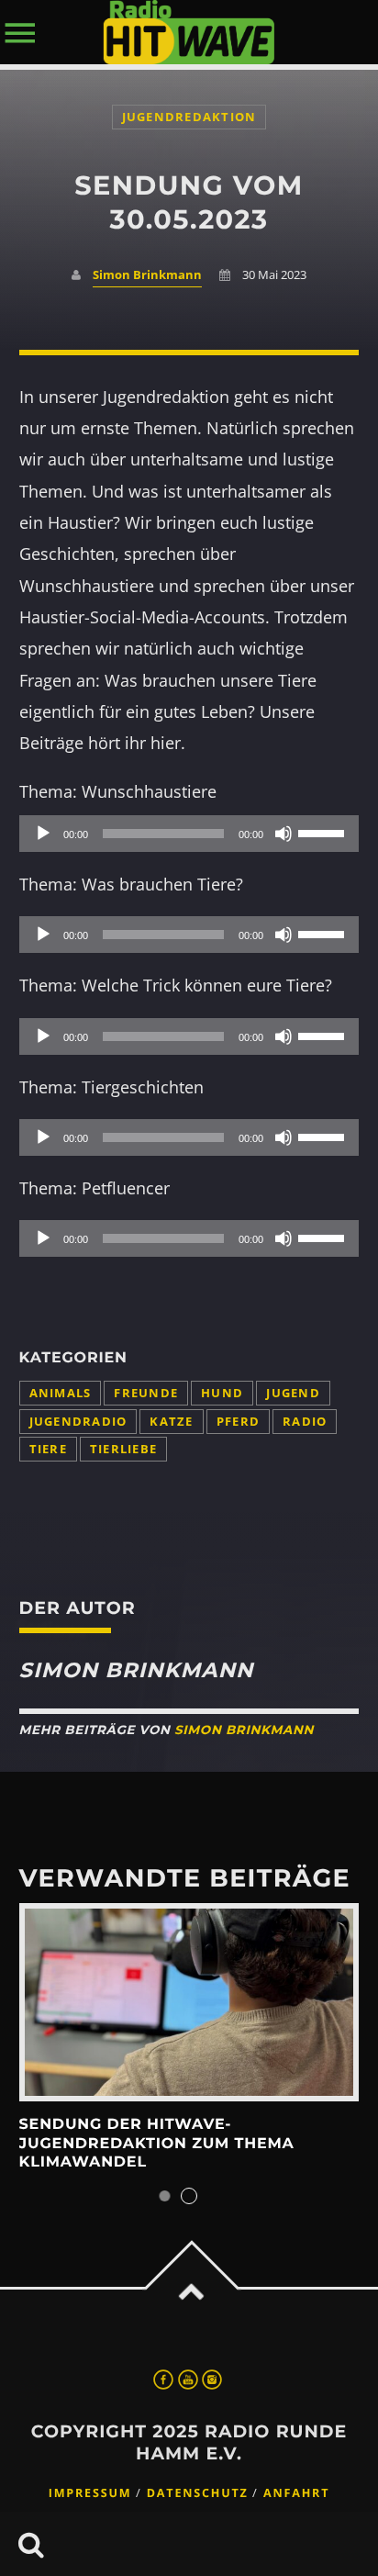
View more (189, 2002)
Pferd (238, 1422)
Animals (61, 1393)
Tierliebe (123, 1449)
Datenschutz (198, 2493)
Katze (171, 1422)
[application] (189, 834)
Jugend (293, 1393)
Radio (305, 1422)
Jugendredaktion (189, 117)
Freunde (146, 1393)
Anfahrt (296, 2493)
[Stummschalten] (283, 834)
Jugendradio (78, 1422)
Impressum (90, 2493)
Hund (222, 1393)
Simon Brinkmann (147, 275)
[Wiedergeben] (43, 834)
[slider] (324, 832)
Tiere (48, 1449)
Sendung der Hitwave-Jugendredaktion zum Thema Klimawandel (157, 2144)
